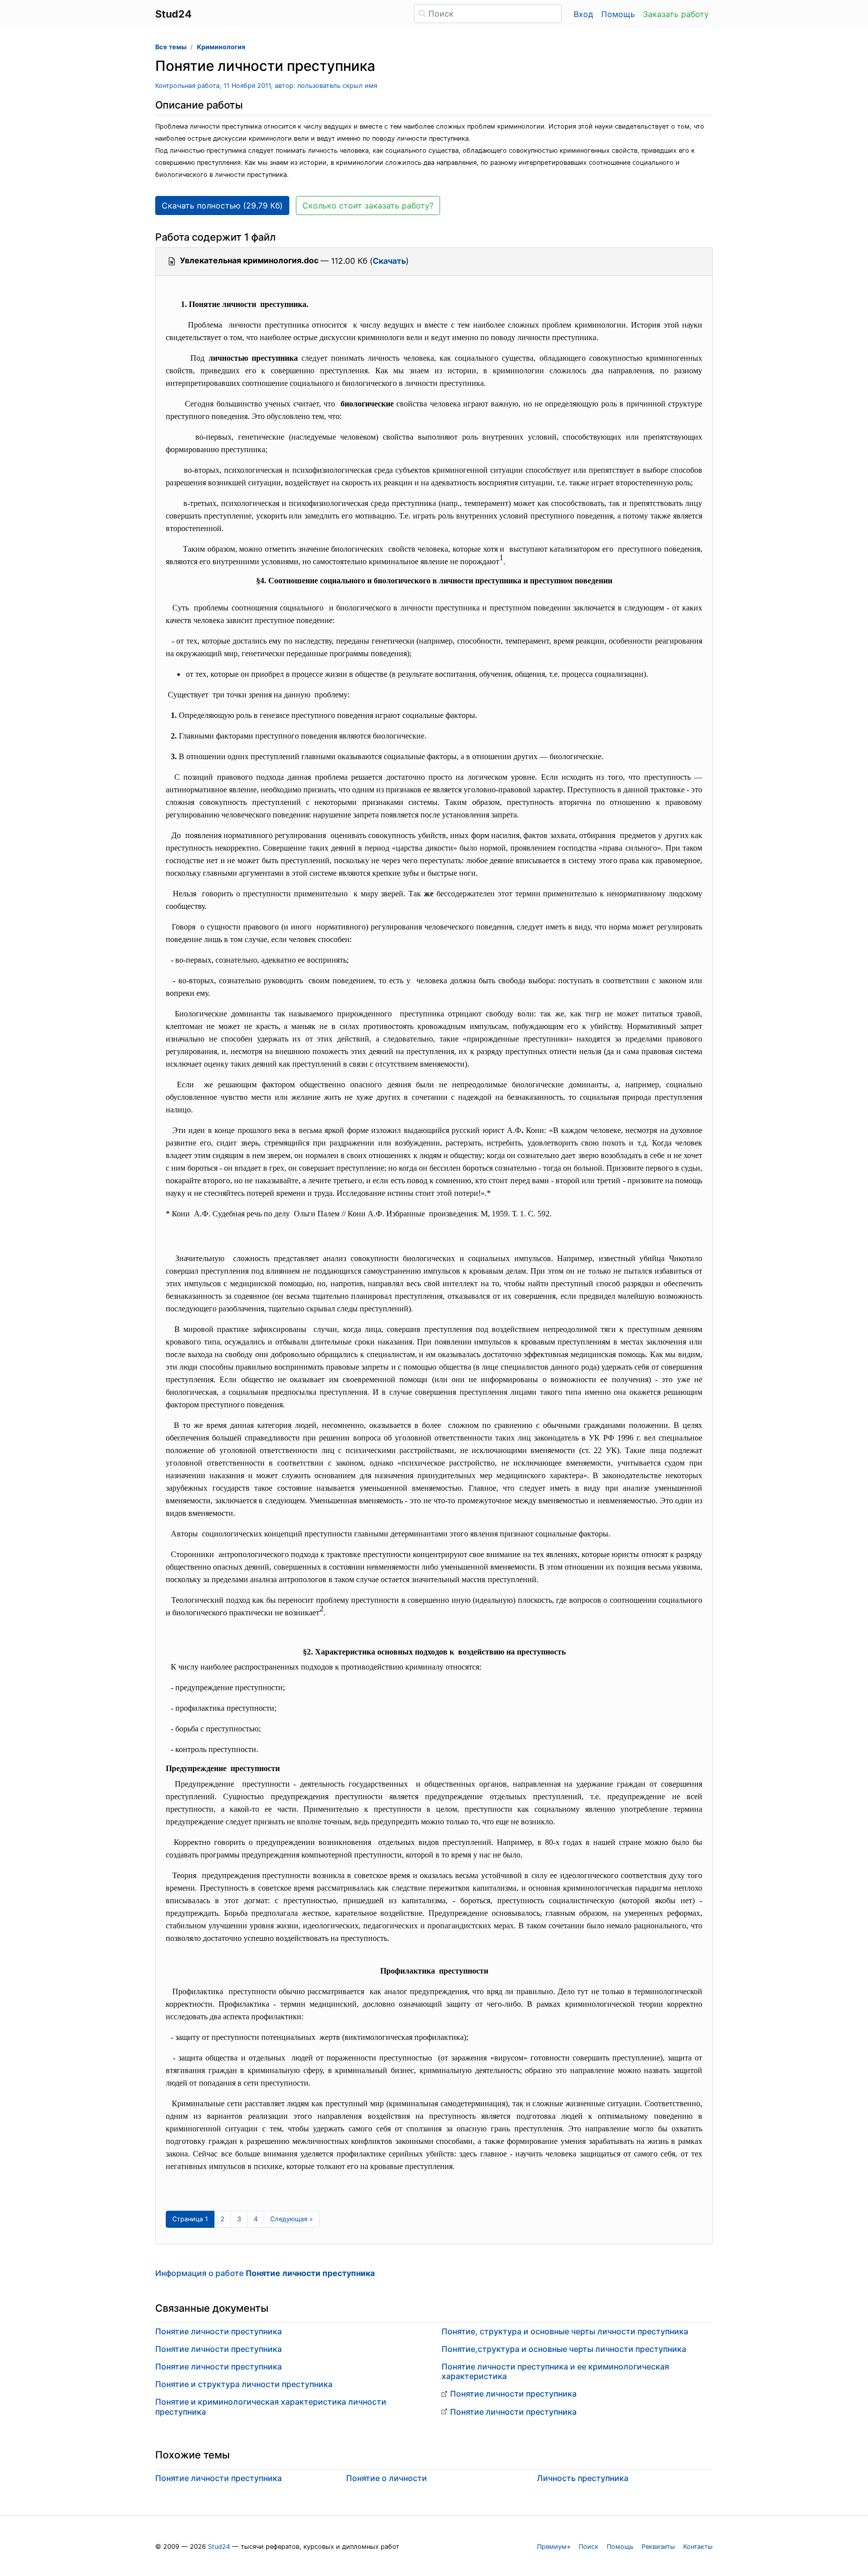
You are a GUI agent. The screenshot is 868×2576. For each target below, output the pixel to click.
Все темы (171, 47)
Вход (583, 14)
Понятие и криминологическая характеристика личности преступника (271, 2406)
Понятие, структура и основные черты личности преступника (565, 2331)
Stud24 (219, 2547)
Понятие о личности (387, 2478)
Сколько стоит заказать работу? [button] (368, 205)
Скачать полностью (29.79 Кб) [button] (222, 205)
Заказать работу (676, 14)
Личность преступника (583, 2478)
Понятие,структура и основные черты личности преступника (564, 2349)
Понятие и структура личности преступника (244, 2384)
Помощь (618, 14)
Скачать (389, 261)
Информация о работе (265, 2273)
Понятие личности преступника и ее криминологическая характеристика (555, 2371)
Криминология (221, 47)
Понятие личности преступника (219, 2331)
